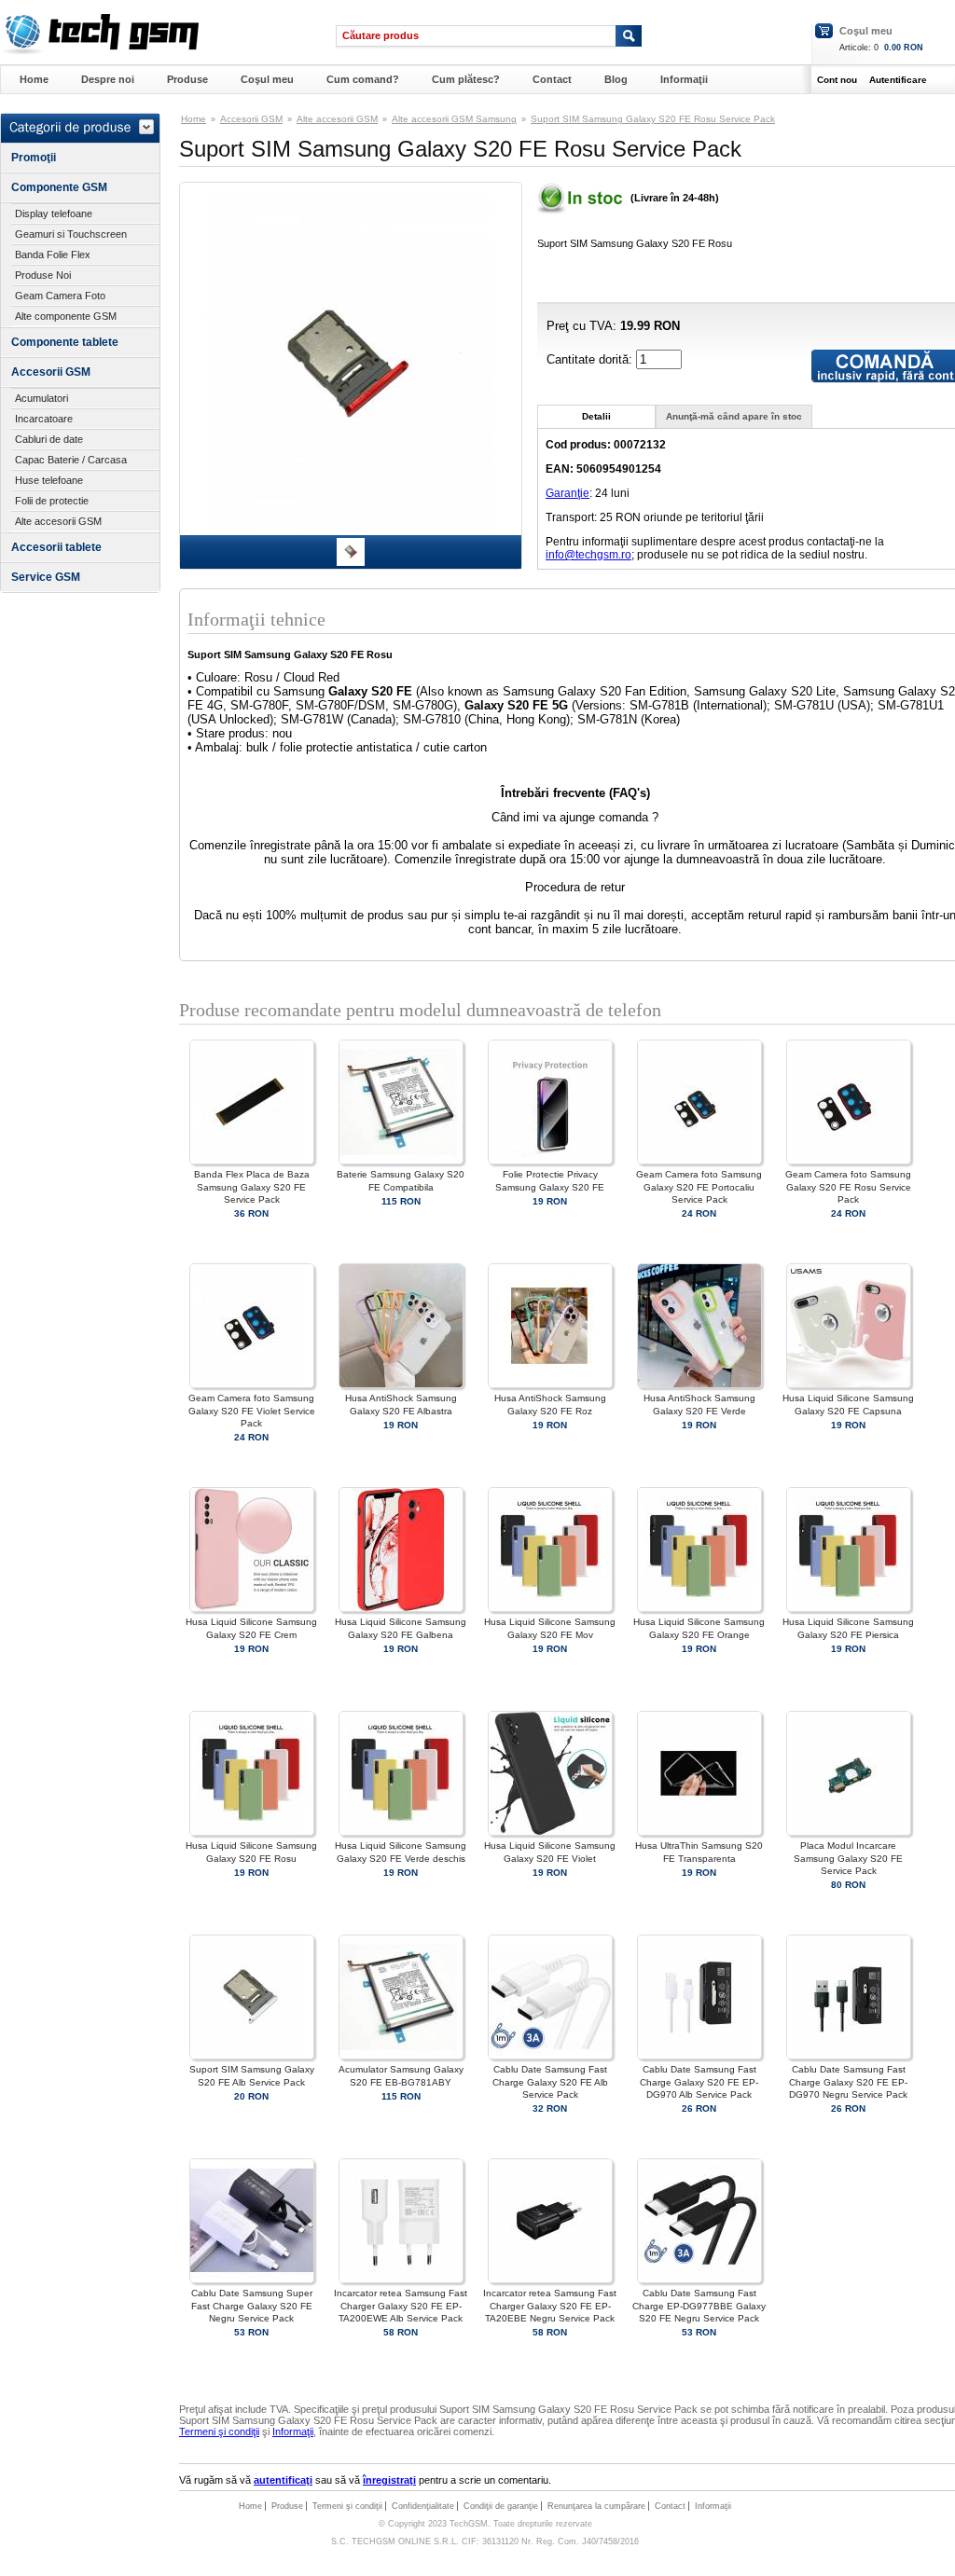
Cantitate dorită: (591, 359)
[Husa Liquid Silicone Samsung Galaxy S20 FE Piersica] (849, 1609)
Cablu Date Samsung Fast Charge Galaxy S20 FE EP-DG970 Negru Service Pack (848, 2081)
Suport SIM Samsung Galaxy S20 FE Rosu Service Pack (653, 119)
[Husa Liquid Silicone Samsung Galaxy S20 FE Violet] (550, 1832)
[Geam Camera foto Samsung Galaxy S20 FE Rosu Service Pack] (849, 1161)
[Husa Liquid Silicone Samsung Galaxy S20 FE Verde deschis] (401, 1832)
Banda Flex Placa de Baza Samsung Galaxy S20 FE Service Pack (252, 1186)
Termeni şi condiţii (219, 2431)
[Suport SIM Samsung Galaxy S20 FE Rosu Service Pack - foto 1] (351, 562)
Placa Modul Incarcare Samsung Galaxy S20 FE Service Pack (848, 1858)
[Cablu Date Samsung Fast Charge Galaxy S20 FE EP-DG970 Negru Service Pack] (849, 2056)
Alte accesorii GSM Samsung (454, 119)
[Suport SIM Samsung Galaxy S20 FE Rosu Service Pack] (351, 530)
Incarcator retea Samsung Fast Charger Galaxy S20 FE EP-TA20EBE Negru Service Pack (550, 2305)
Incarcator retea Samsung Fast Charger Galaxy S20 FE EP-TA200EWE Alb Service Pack (401, 2305)
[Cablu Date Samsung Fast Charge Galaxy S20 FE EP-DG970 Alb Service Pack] (699, 2056)
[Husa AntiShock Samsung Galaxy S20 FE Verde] (699, 1385)
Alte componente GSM (66, 316)
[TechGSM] (99, 51)
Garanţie (567, 493)
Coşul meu (866, 31)
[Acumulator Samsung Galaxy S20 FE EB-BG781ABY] (401, 2056)
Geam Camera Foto (60, 296)
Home (34, 79)
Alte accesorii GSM (58, 521)
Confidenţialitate (423, 2506)
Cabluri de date (49, 439)
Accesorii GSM (51, 372)
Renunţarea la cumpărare (596, 2506)
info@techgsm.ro (588, 555)
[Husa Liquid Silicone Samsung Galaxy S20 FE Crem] (252, 1609)
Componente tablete (65, 342)
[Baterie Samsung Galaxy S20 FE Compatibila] (401, 1161)
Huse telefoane (49, 480)
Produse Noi (43, 275)
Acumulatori (42, 398)
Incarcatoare (44, 419)
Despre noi (108, 79)
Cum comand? (363, 79)
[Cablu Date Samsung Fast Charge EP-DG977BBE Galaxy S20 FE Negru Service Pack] (699, 2280)
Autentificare (898, 80)
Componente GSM (59, 187)
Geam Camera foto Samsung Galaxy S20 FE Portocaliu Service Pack (699, 1186)
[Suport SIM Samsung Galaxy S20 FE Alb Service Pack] (252, 2056)
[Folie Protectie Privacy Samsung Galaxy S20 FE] (550, 1161)
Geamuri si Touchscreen (71, 234)
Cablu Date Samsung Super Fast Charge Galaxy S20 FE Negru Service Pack (252, 2305)
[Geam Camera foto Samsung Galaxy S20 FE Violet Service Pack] (252, 1385)
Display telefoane (54, 214)
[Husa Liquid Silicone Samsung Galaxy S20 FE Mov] (550, 1609)
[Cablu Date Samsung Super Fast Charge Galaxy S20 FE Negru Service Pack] (252, 2280)
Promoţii (34, 158)
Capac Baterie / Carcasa (71, 460)
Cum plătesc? (466, 79)
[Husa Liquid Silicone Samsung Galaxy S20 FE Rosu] (252, 1832)
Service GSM (46, 577)
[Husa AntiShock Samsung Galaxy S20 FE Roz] (550, 1385)
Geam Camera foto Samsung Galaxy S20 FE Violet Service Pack (252, 1410)
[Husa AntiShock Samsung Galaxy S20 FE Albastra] (401, 1385)
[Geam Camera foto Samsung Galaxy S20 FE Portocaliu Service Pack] (699, 1161)
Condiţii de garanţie (501, 2506)
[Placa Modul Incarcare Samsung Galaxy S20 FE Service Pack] (849, 1832)
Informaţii (684, 79)
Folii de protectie (52, 501)
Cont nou (837, 80)
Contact (552, 79)
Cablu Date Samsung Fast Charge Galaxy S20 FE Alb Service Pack (550, 2081)
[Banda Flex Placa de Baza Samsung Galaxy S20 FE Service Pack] (252, 1161)
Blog (616, 79)
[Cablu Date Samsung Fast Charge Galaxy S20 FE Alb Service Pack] (550, 2056)
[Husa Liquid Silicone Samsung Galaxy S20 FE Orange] (699, 1609)
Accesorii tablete (56, 547)
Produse (187, 79)
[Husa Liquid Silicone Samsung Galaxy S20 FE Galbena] (401, 1609)
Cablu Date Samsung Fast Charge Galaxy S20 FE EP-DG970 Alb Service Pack (699, 2081)
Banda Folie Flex (53, 255)
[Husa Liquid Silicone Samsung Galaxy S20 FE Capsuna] (849, 1385)
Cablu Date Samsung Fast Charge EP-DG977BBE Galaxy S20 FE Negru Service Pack (699, 2305)
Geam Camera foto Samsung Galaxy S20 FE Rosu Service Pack (848, 1186)
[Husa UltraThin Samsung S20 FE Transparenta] (699, 1832)
